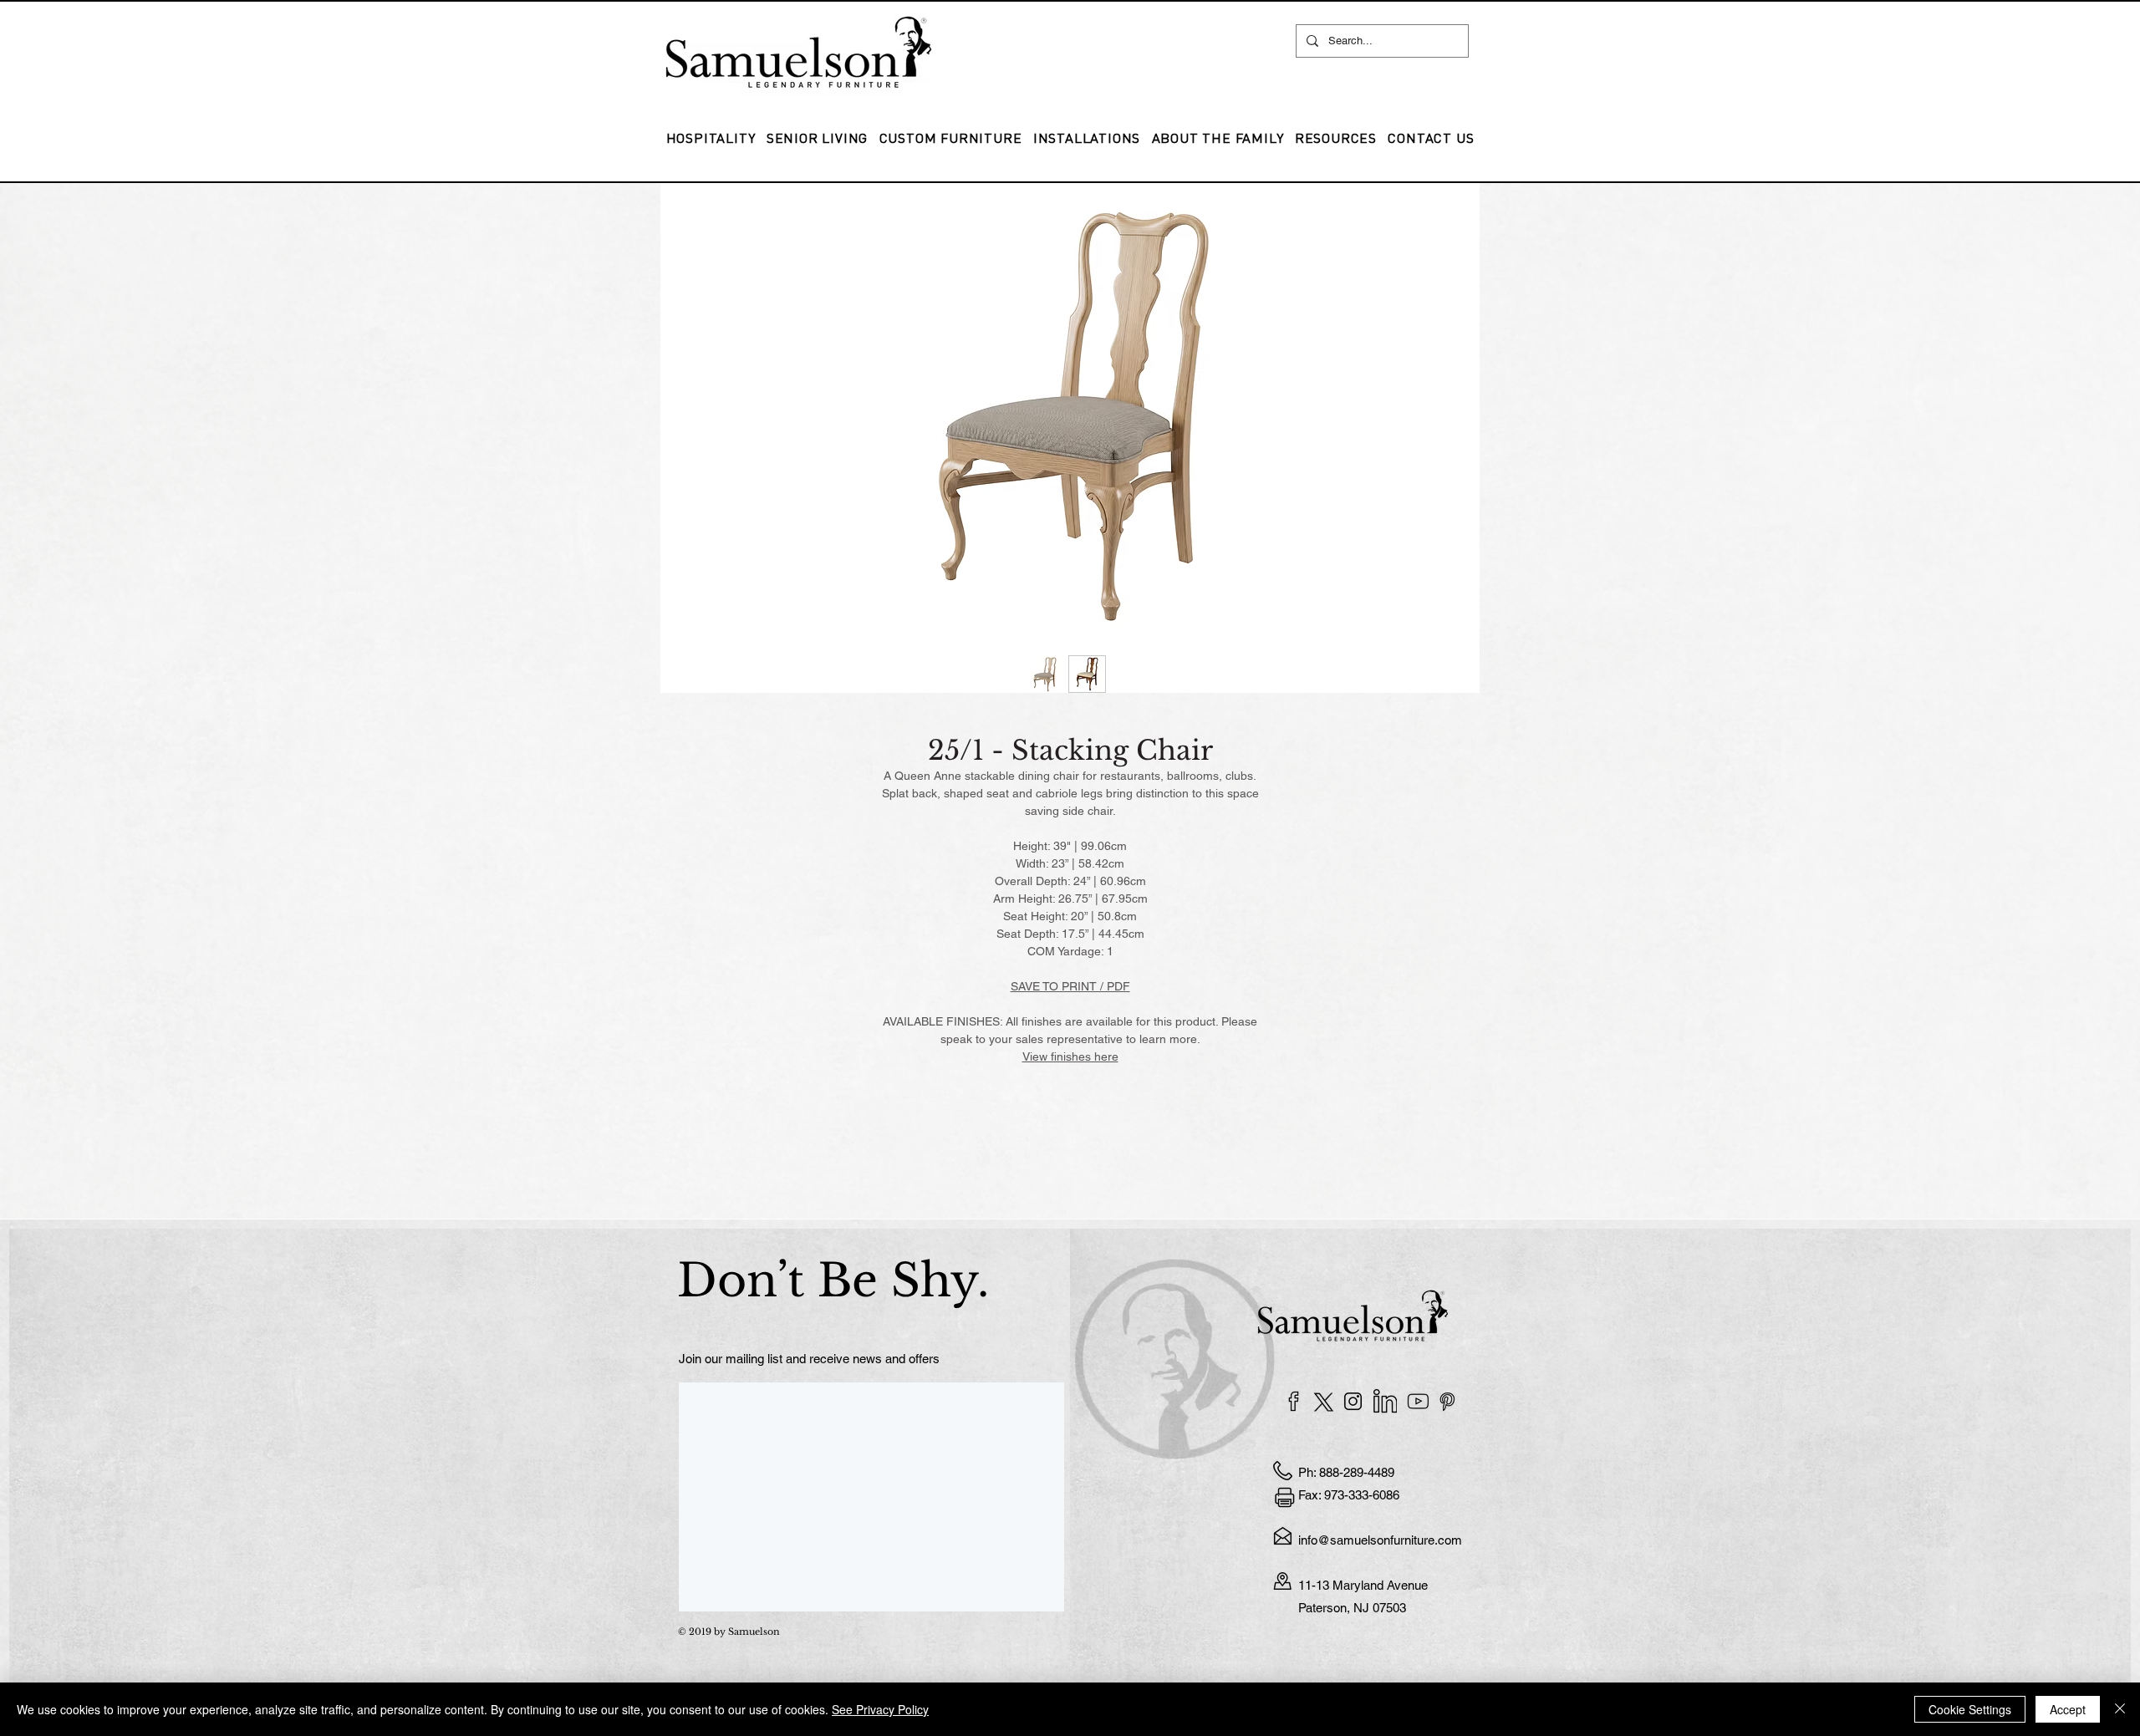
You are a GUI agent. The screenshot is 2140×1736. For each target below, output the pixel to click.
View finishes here (1070, 1056)
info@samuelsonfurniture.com (1380, 1540)
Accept (2068, 1709)
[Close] (2120, 1709)
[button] (1087, 138)
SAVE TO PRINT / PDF (1070, 986)
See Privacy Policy (880, 1709)
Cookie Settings (1970, 1709)
